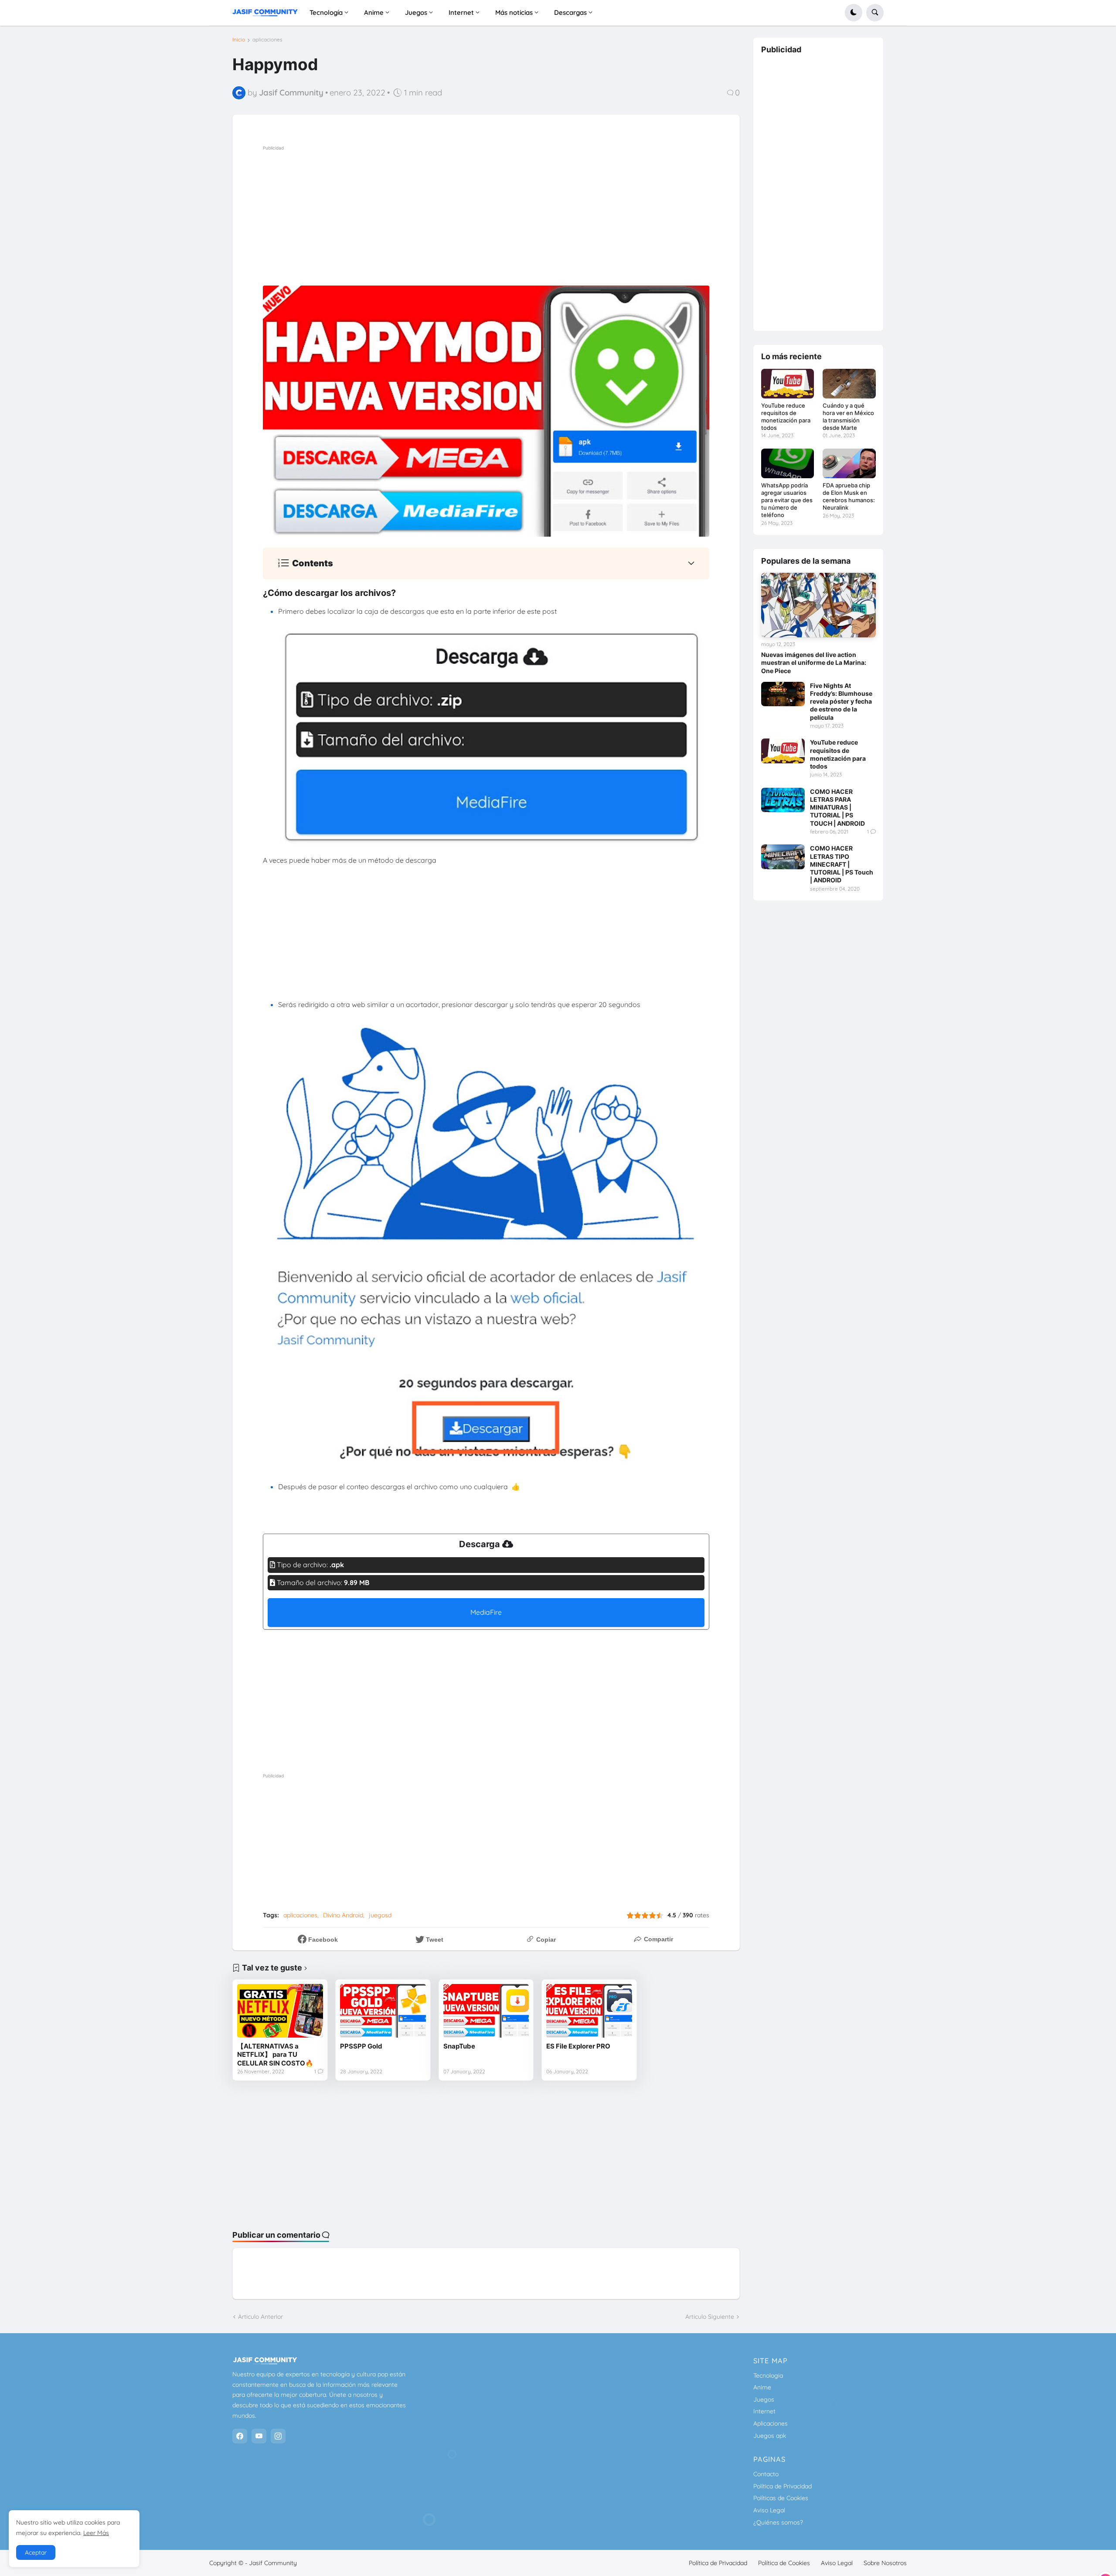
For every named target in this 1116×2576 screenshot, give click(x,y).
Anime (762, 2387)
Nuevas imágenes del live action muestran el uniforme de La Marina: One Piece (814, 662)
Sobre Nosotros (885, 2563)
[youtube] (259, 2436)
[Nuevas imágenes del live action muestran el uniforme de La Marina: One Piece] (818, 605)
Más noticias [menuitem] (514, 12)
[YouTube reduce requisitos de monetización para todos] (788, 384)
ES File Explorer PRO (578, 2046)
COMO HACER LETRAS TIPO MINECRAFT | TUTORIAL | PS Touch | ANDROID (842, 864)
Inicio (239, 40)
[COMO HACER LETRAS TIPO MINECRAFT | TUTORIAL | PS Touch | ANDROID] (783, 857)
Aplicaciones (771, 2423)
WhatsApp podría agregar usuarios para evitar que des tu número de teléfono (787, 500)
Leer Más (96, 2533)
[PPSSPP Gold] (383, 2011)
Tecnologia (768, 2375)
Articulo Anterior (260, 2317)
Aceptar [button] (36, 2552)
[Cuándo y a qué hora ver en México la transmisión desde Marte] (849, 384)
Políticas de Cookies (781, 2498)
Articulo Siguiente (710, 2317)
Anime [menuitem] (374, 12)
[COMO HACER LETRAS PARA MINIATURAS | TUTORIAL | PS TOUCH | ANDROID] (783, 800)
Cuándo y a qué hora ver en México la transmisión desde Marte (848, 417)
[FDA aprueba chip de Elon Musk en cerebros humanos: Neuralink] (849, 463)
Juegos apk (770, 2436)
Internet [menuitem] (461, 12)
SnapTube (459, 2046)
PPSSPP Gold (361, 2046)
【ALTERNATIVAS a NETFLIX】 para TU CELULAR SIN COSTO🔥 (275, 2055)
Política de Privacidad (783, 2486)
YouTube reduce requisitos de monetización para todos (786, 417)
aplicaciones (267, 40)
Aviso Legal (769, 2510)
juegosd (380, 1915)
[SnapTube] (486, 2011)
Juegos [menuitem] (416, 12)
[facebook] (240, 2436)
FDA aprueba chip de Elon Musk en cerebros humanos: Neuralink (849, 496)
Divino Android (343, 1915)
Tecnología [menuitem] (326, 12)
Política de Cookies (784, 2563)
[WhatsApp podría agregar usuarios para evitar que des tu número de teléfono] (788, 463)
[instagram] (278, 2436)
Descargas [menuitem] (570, 12)
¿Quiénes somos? (778, 2522)
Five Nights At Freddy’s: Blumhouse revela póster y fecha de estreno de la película (841, 701)
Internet (764, 2411)
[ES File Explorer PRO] (589, 2011)
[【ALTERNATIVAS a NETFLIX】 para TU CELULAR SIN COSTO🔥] (280, 2011)
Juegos (764, 2399)
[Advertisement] (517, 214)
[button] (854, 13)
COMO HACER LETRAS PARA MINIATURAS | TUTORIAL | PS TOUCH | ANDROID (837, 807)
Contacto (766, 2474)
